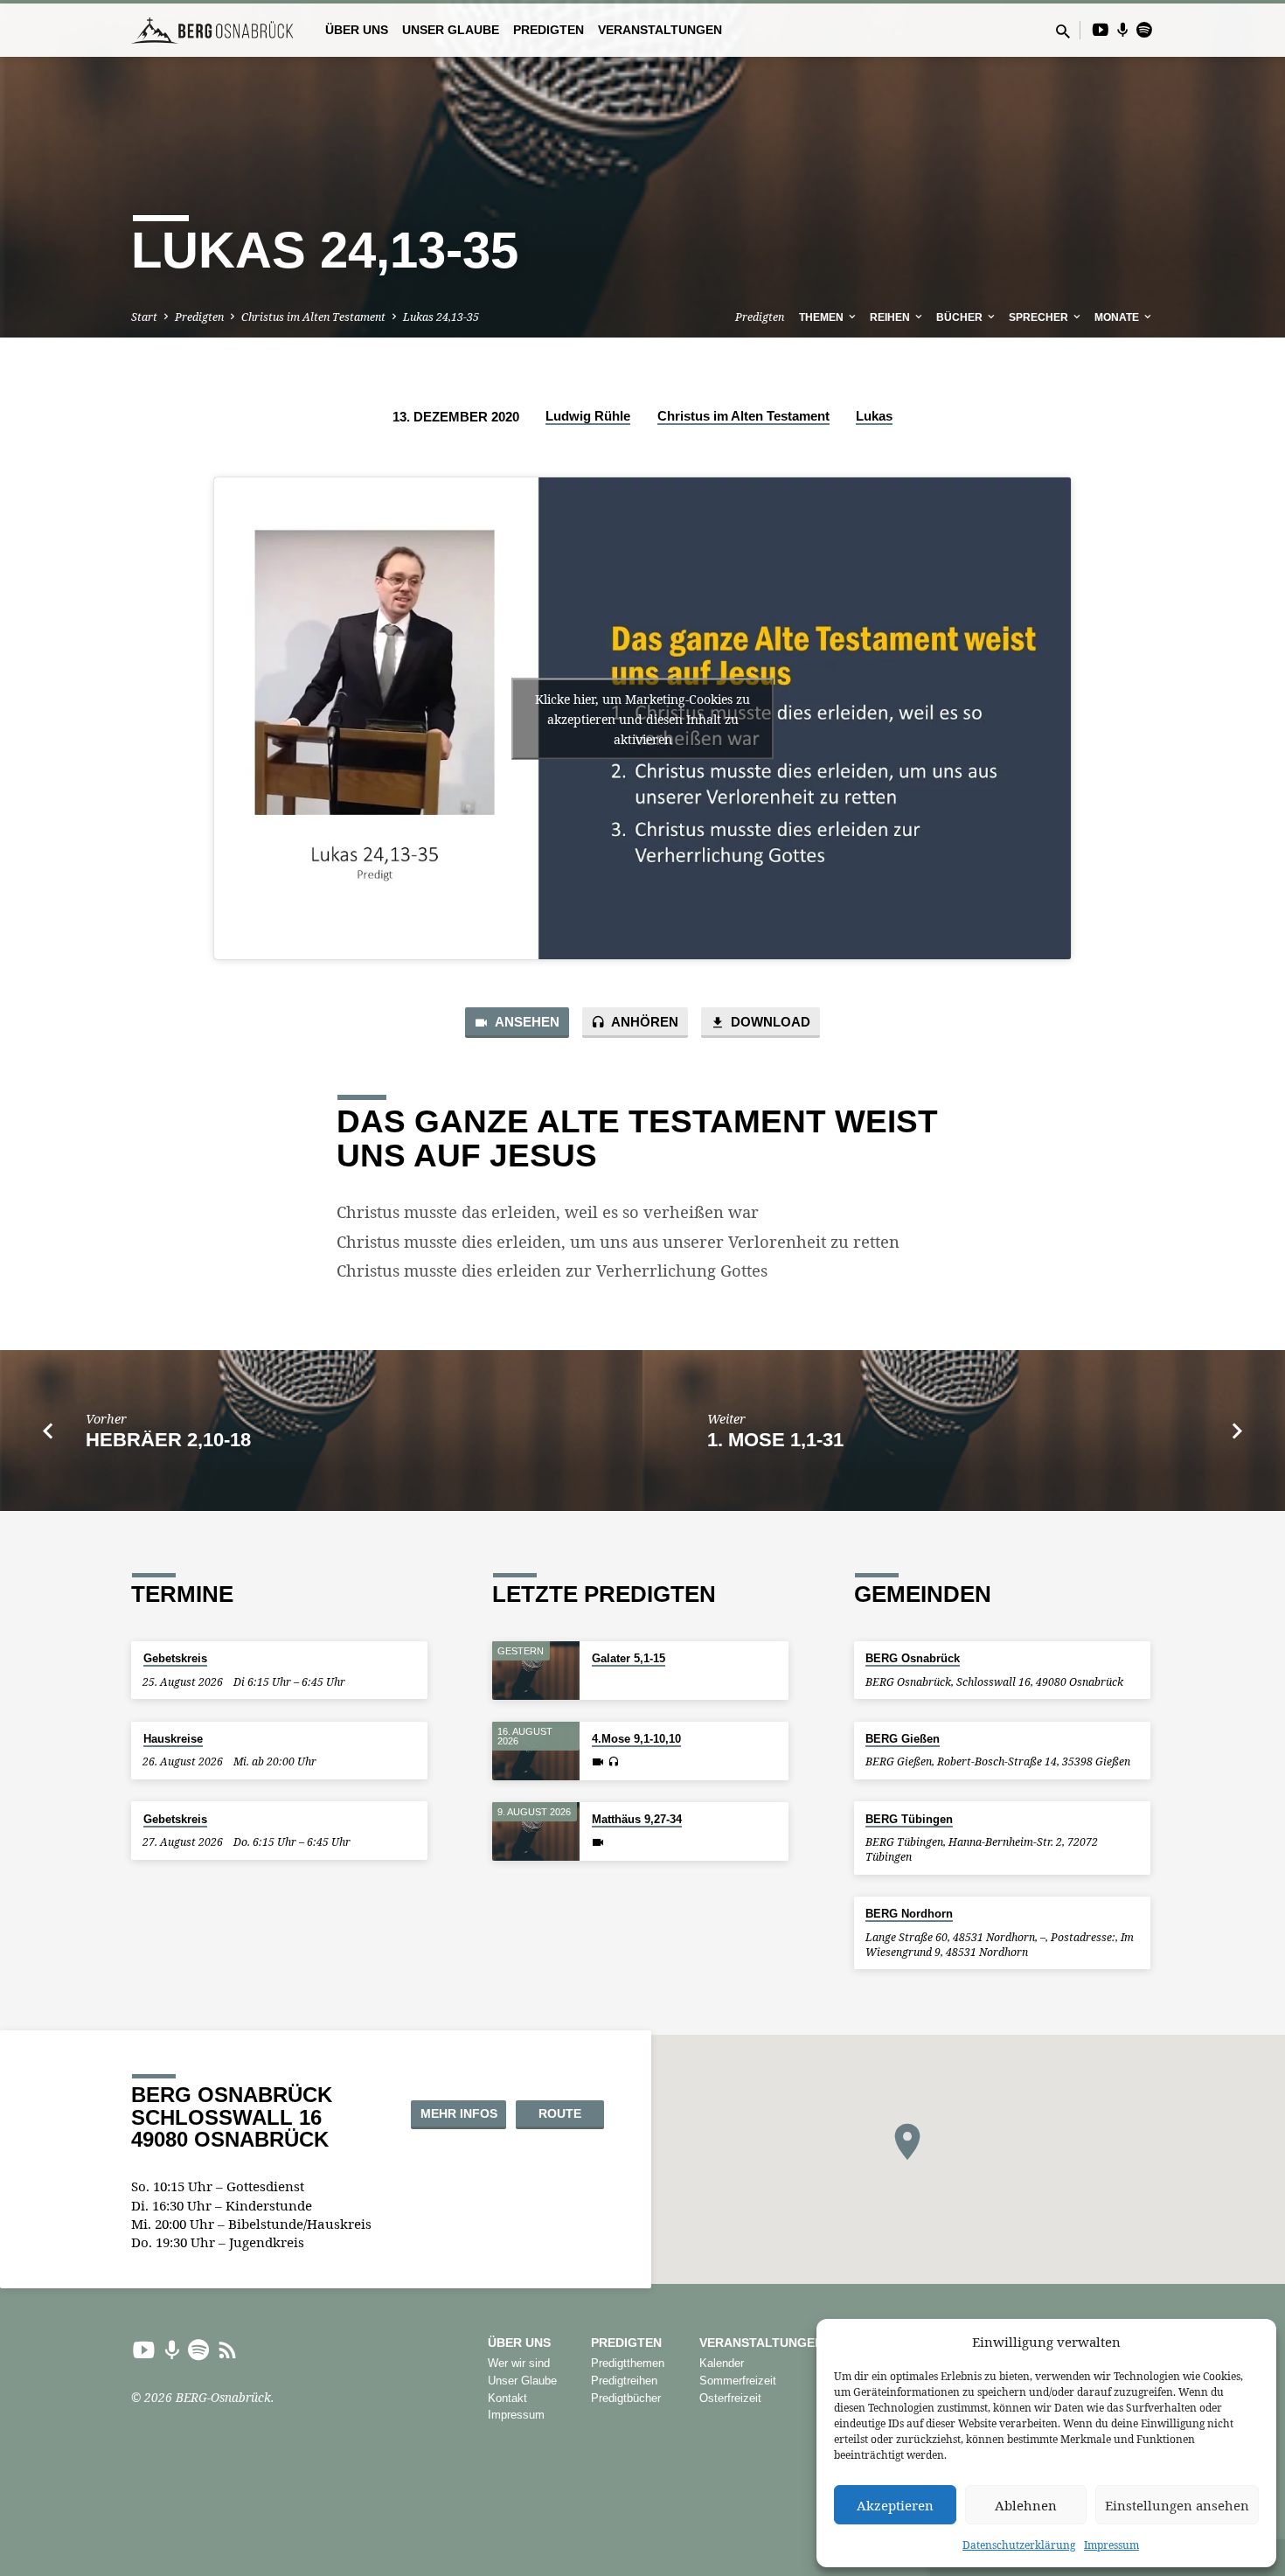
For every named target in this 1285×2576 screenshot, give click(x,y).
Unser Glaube (451, 30)
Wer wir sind (519, 2363)
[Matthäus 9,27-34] (536, 1831)
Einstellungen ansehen (1177, 2505)
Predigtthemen (628, 2363)
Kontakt (507, 2398)
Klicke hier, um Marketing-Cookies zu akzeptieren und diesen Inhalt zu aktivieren (642, 718)
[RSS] (228, 2349)
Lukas (874, 416)
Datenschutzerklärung (1019, 2545)
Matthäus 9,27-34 (637, 1819)
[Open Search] (1063, 31)
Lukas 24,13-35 (441, 317)
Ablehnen (1026, 2505)
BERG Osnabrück (913, 1658)
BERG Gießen (903, 1739)
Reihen (891, 317)
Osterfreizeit (730, 2398)
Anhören (643, 1022)
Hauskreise (173, 1739)
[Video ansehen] (598, 1762)
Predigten (549, 30)
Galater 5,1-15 (629, 1658)
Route (560, 2113)
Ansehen (526, 1022)
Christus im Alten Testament (313, 317)
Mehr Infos (459, 2113)
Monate (1118, 317)
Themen (823, 317)
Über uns (357, 30)
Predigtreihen (624, 2381)
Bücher (961, 317)
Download (769, 1022)
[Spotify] (1144, 29)
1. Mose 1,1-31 (775, 1440)
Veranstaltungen (660, 30)
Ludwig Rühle (588, 416)
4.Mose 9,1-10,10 (636, 1739)
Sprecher (1040, 317)
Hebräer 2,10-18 (168, 1440)
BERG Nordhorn (909, 1914)
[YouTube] (1101, 29)
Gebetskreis (175, 1658)
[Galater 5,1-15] (536, 1671)
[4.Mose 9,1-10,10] (536, 1751)
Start (144, 317)
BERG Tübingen (909, 1819)
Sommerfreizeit (738, 2381)
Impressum (1111, 2545)
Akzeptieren (895, 2505)
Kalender (722, 2363)
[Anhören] (613, 1762)
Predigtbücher (626, 2398)
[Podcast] (1123, 30)
